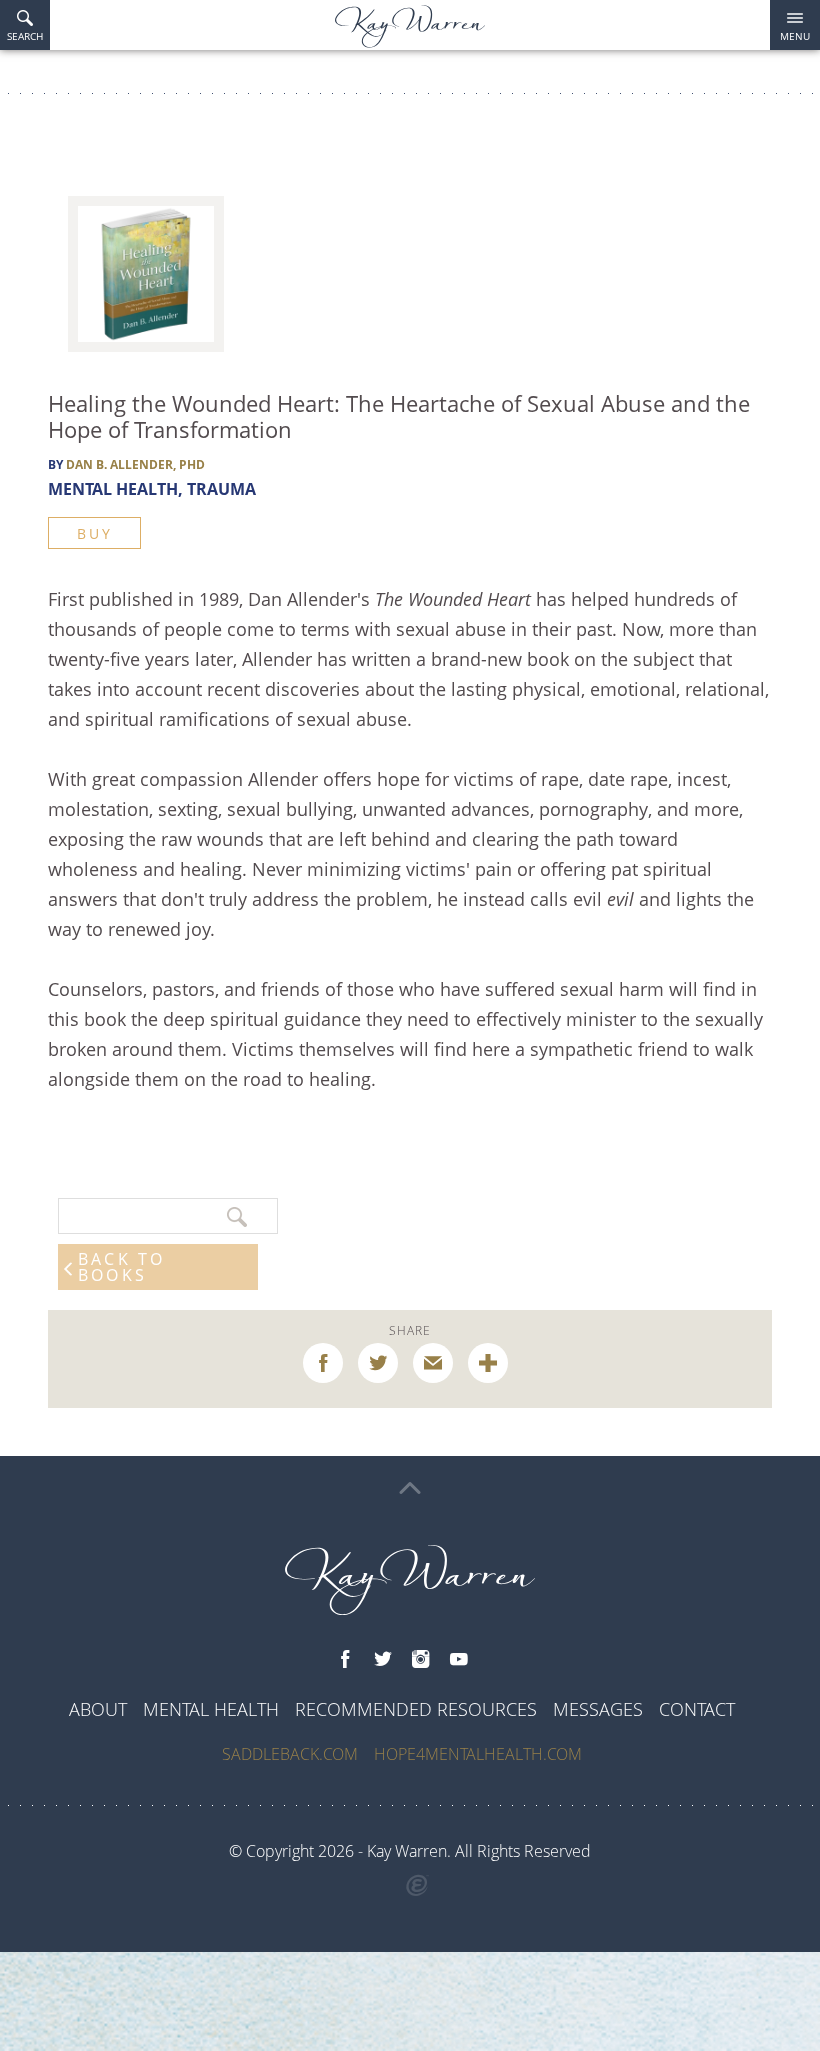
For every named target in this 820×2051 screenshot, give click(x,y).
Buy (94, 533)
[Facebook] (345, 1660)
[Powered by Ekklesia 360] (417, 1886)
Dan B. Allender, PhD (135, 464)
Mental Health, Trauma (152, 489)
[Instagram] (421, 1660)
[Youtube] (459, 1660)
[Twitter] (383, 1660)
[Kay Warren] (410, 26)
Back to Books (121, 1267)
